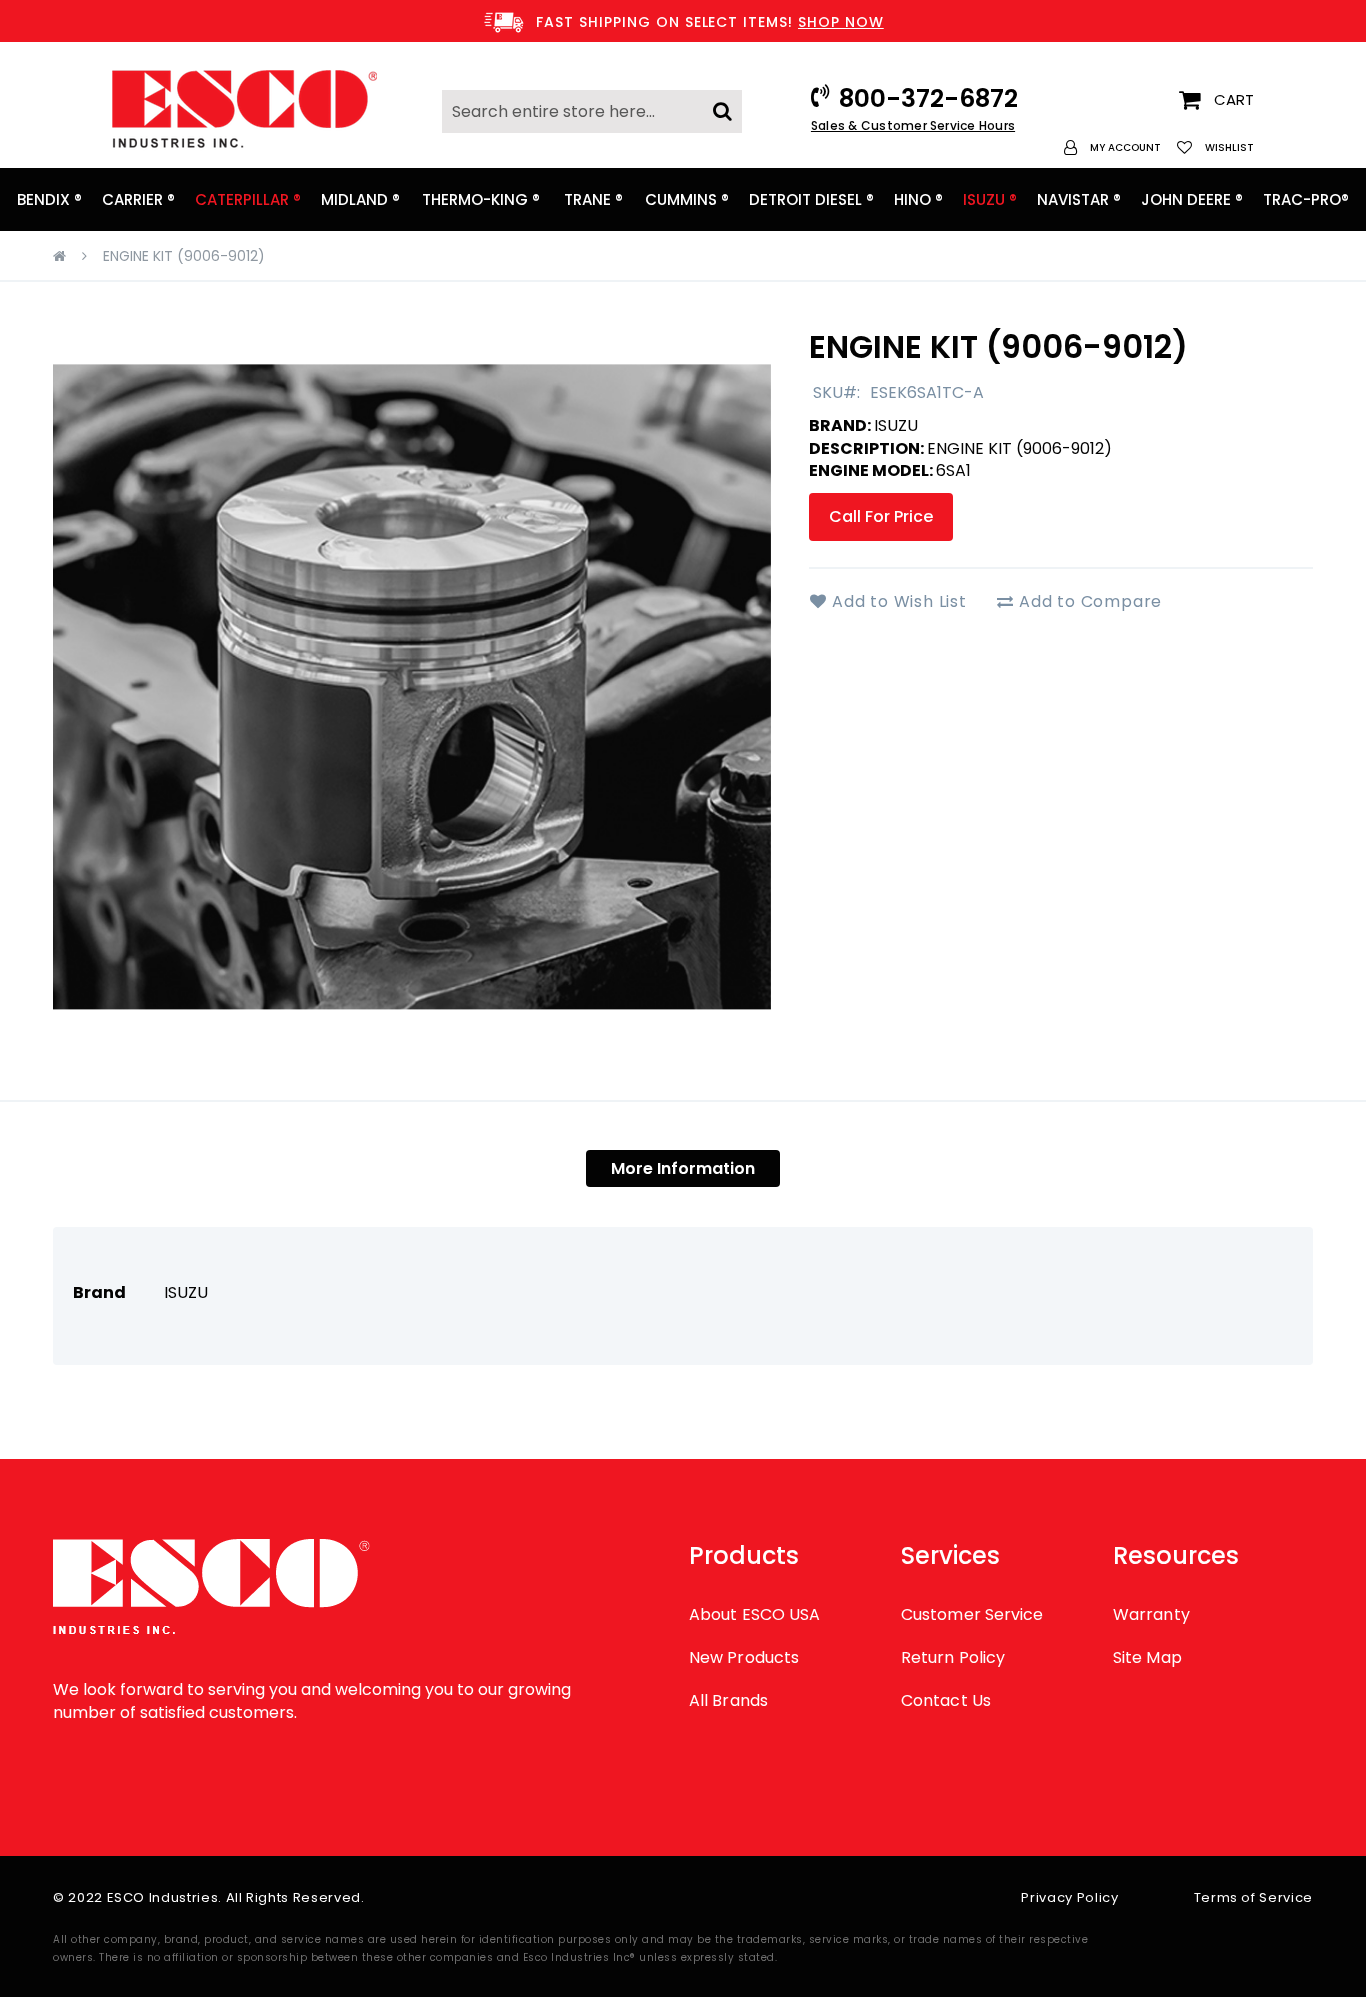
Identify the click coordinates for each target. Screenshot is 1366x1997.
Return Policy (953, 1657)
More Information (683, 1168)
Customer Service (972, 1614)
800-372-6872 (928, 98)
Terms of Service (1253, 1897)
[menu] (683, 199)
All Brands (728, 1700)
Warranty (1151, 1614)
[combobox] (592, 111)
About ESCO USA (754, 1614)
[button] (1112, 147)
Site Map (1147, 1657)
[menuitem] (49, 199)
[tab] (683, 1168)
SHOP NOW (841, 22)
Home (59, 256)
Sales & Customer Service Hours (913, 125)
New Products (744, 1657)
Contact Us (946, 1700)
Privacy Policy (1069, 1897)
